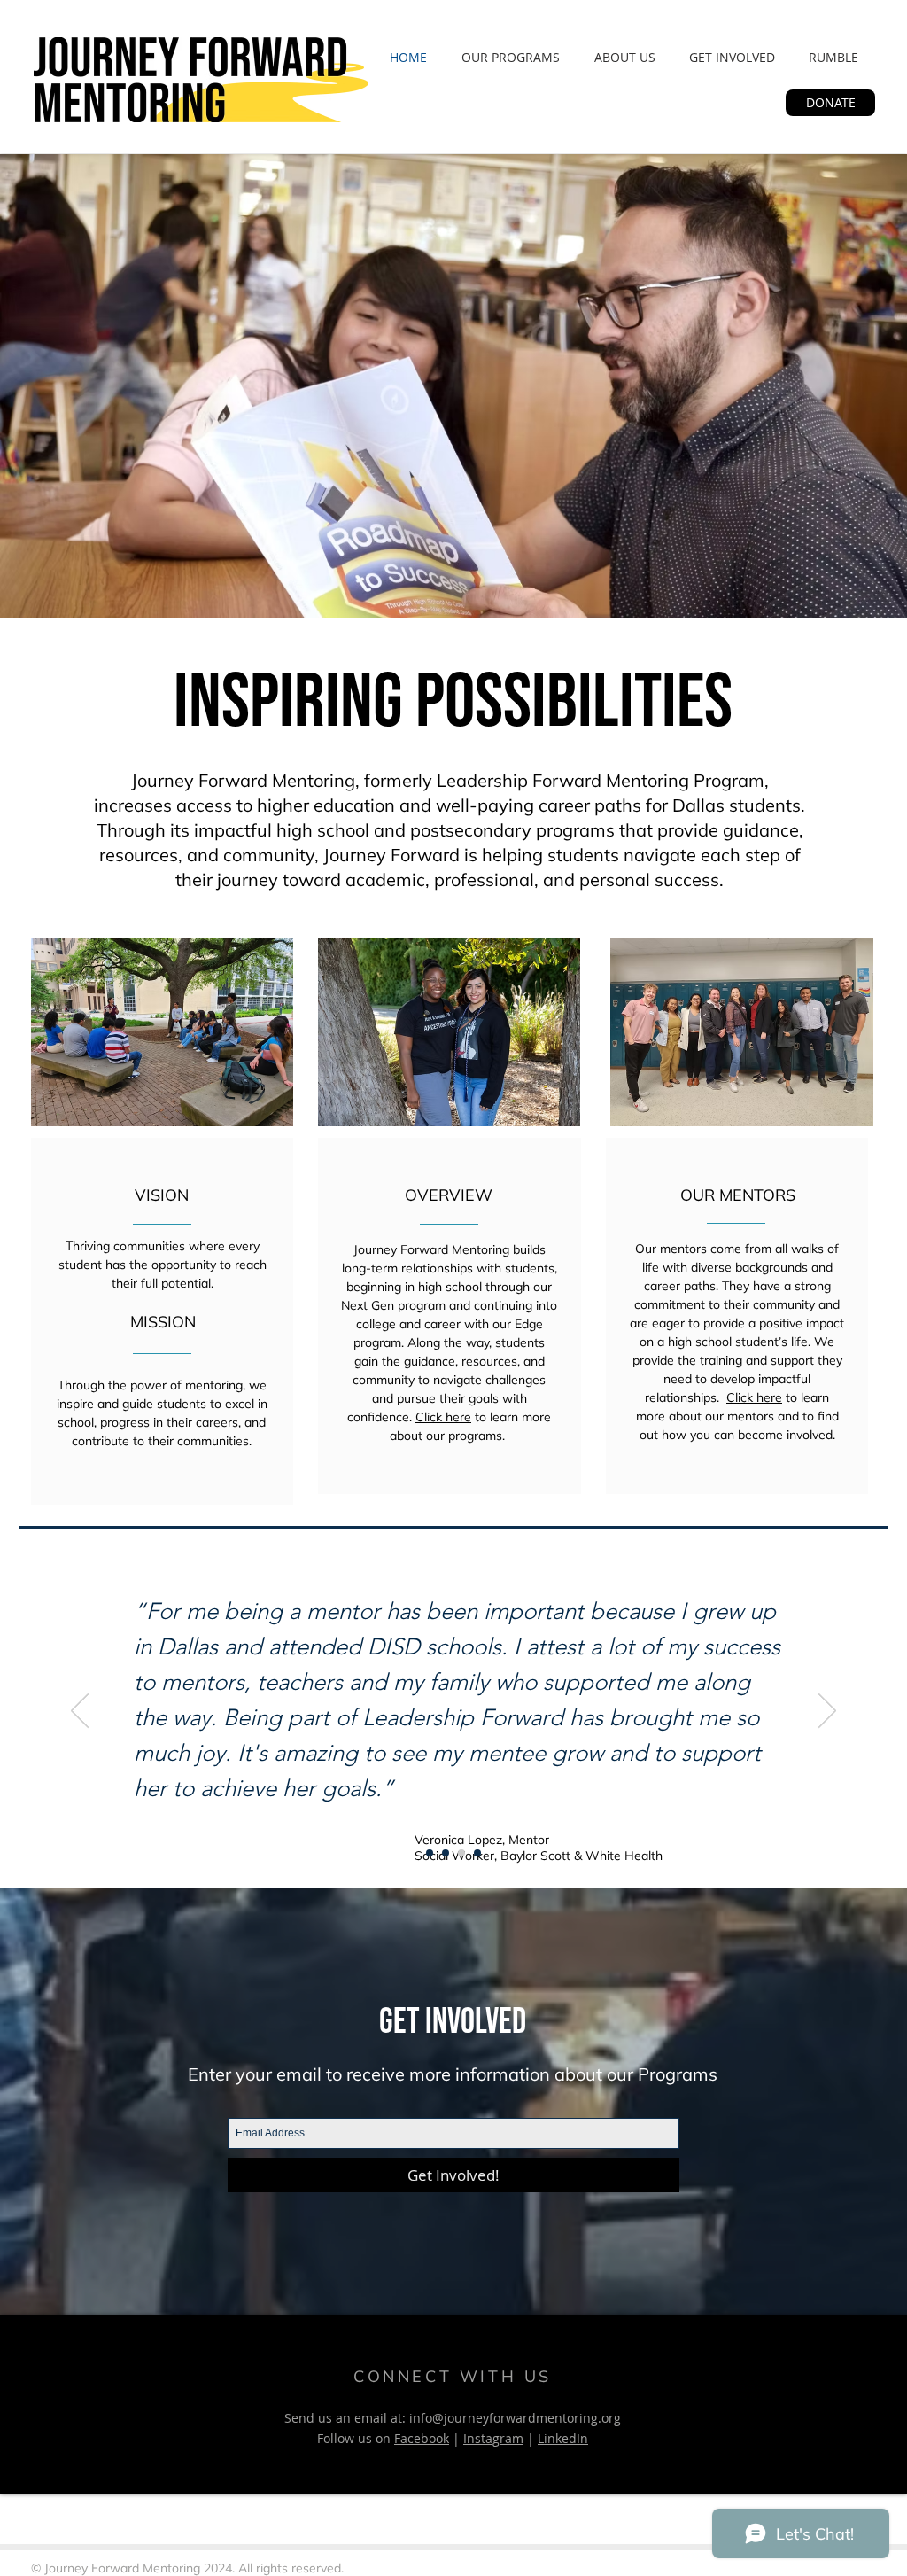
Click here (443, 1417)
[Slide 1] (430, 1853)
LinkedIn (563, 2438)
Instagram (493, 2438)
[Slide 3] (477, 1853)
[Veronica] (461, 1853)
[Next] (827, 1712)
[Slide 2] (446, 1853)
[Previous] (80, 1712)
